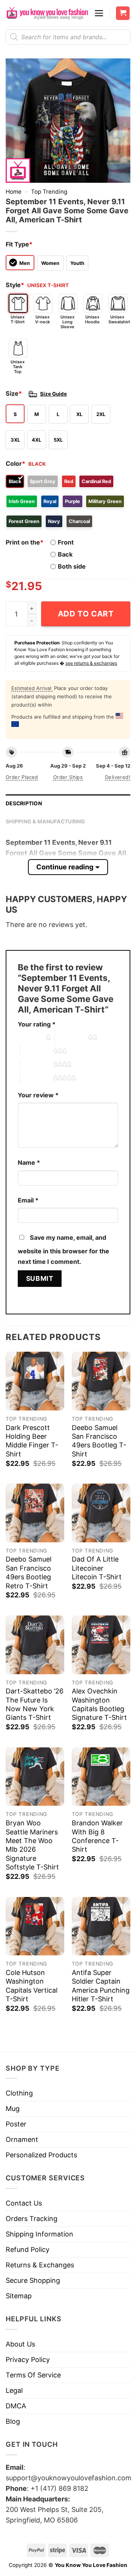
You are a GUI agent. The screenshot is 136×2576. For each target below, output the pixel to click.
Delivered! (118, 777)
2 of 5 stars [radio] (71, 1037)
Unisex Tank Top (18, 367)
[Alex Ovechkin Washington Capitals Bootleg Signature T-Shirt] (101, 1645)
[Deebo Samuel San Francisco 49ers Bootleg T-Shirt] (101, 1381)
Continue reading (65, 867)
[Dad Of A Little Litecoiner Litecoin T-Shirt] (101, 1513)
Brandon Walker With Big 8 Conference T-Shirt (97, 1836)
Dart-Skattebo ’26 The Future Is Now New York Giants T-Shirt (35, 1704)
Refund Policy (28, 2249)
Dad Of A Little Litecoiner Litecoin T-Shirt (97, 1568)
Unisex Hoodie (92, 319)
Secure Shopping (33, 2280)
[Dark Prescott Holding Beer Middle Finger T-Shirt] (35, 1381)
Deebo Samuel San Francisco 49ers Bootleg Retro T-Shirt (29, 1572)
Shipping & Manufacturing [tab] (46, 821)
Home (14, 192)
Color (15, 463)
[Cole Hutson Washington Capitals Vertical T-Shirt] (35, 1926)
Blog (13, 2421)
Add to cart (86, 614)
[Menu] (99, 13)
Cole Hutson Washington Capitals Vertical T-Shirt (32, 1986)
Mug (13, 2109)
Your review (38, 1095)
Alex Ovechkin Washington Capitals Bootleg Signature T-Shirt (99, 1704)
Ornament (22, 2139)
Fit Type (19, 244)
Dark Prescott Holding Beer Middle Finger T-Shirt (32, 1441)
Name (29, 1163)
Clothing (19, 2093)
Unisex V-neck (42, 319)
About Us (20, 2344)
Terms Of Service (33, 2375)
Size (14, 393)
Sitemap (19, 2296)
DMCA (16, 2406)
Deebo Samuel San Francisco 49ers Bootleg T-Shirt (99, 1441)
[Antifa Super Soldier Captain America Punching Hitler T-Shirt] (101, 1926)
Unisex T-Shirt (18, 319)
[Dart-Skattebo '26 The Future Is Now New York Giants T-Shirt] (35, 1645)
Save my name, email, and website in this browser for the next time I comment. (63, 1250)
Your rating (37, 1024)
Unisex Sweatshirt (118, 319)
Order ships (68, 777)
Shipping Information (39, 2234)
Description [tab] (24, 803)
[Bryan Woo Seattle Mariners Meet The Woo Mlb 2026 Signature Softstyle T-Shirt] (35, 1777)
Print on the (25, 542)
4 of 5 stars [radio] (37, 1065)
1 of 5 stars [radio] (30, 1037)
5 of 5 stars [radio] (37, 1078)
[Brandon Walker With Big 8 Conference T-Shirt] (101, 1777)
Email (28, 1200)
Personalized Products (41, 2155)
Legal (14, 2390)
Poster (16, 2124)
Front (66, 542)
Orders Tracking (32, 2219)
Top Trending (49, 192)
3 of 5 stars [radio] (37, 1051)
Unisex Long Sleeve (67, 322)
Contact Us (24, 2203)
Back (65, 554)
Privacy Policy (28, 2360)
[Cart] (123, 13)
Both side (72, 566)
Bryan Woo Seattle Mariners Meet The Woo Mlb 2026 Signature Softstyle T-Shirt (32, 1845)
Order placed (22, 777)
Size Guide (53, 394)
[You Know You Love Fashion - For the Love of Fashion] (47, 13)
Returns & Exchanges (40, 2265)
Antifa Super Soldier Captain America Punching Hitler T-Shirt (101, 1986)
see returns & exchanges (91, 663)
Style (15, 285)
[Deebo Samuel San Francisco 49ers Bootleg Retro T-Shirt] (35, 1513)
